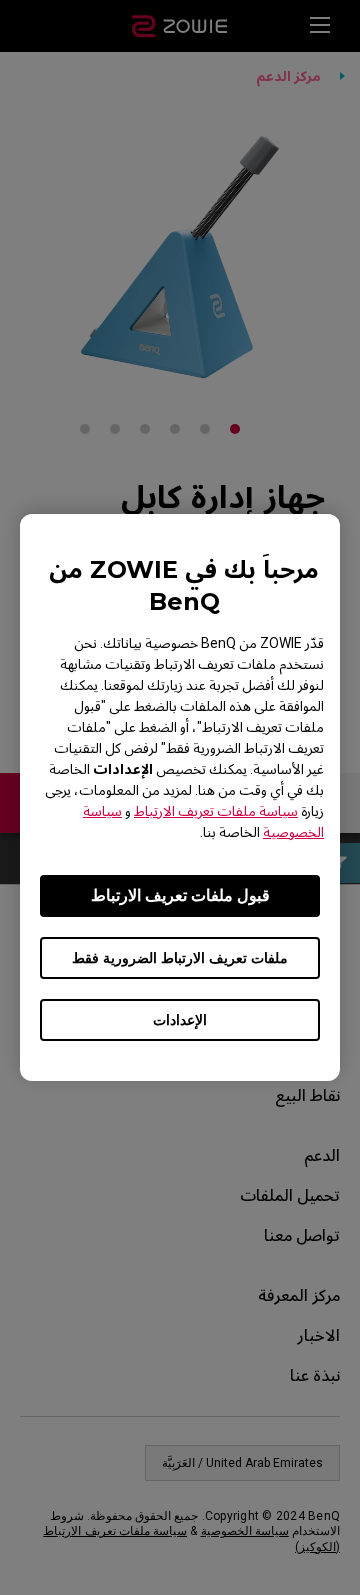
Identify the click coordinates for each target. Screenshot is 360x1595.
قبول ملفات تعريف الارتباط (180, 895)
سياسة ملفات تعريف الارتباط (216, 811)
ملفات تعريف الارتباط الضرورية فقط (180, 958)
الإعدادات (180, 1020)
